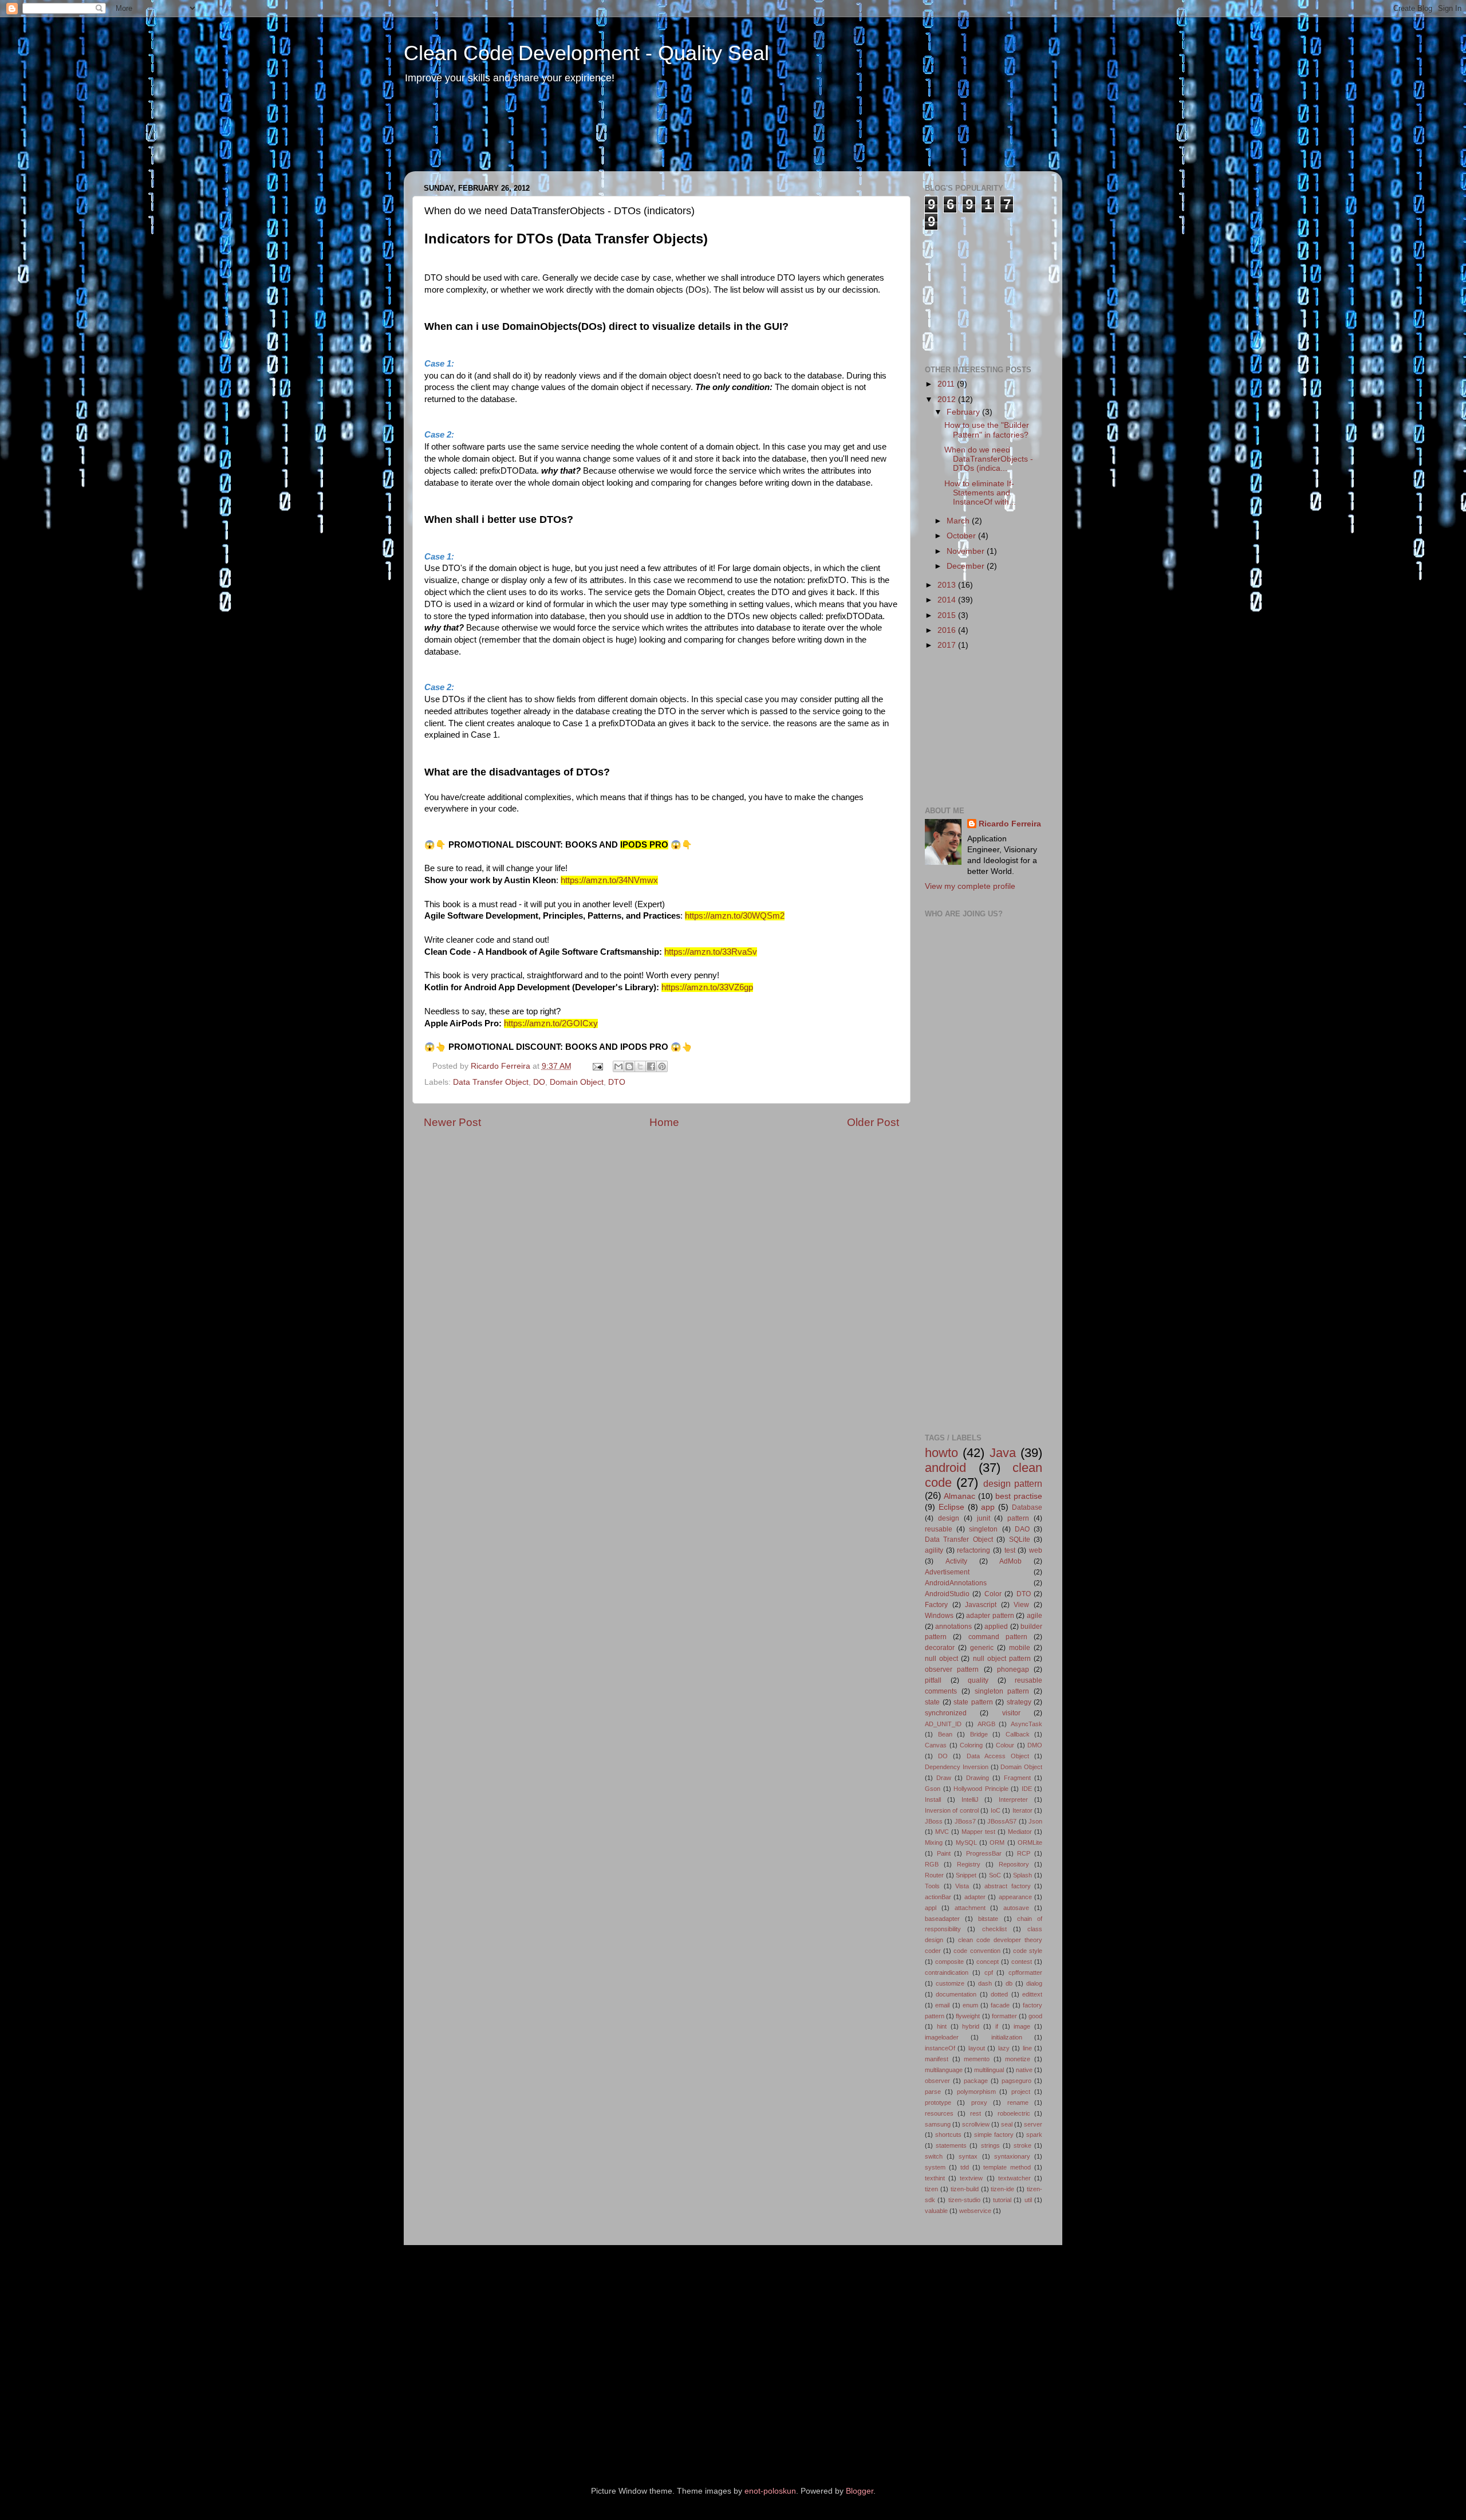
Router (934, 1875)
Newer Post (452, 1122)
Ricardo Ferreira (502, 1066)
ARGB (986, 1724)
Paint (944, 1853)
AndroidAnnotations (956, 1583)
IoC (996, 1810)
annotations (953, 1627)
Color (993, 1594)
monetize (1018, 2059)
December (967, 566)
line (1027, 2048)
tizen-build (965, 2189)
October (962, 536)
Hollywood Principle (981, 1789)
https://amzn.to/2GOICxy (551, 1023)
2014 (948, 600)
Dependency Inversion (957, 1767)
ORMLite (1030, 1842)
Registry (969, 1864)
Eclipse (951, 1507)
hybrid (971, 2026)
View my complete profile (970, 886)
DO (539, 1082)
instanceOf (940, 2048)
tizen (931, 2189)
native (1024, 2070)
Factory (936, 1605)
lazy (1004, 2048)
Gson (933, 1789)
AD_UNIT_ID (943, 1724)
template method (1007, 2167)
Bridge (979, 1734)
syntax (968, 2156)
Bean (945, 1734)
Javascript (981, 1605)
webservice (975, 2211)
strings (990, 2145)
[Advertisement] (624, 143)
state (932, 1702)
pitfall (933, 1680)
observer (937, 2081)
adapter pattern (990, 1616)
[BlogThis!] (629, 1066)
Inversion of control (952, 1810)
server (1033, 2124)
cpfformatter (1025, 1972)
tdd (965, 2167)
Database (1027, 1507)
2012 (948, 399)
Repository (1014, 1864)
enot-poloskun (770, 2491)
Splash (1022, 1875)
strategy (1019, 1702)
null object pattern (1002, 1659)
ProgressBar (984, 1853)
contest (1022, 1962)
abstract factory (1008, 1886)
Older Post (873, 1122)
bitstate (988, 1919)
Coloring (971, 1745)
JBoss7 (965, 1821)
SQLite (1020, 1539)
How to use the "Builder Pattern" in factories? (987, 430)
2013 (948, 585)
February (964, 412)
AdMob (1010, 1561)
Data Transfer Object (491, 1082)
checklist (994, 1929)
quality (978, 1680)
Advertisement (947, 1572)
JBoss (934, 1821)
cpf (989, 1972)
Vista (962, 1886)
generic (982, 1648)
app (988, 1507)
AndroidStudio (947, 1594)
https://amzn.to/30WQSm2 (735, 916)
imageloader (942, 2037)
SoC (995, 1875)
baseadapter (942, 1919)
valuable (936, 2211)
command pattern (998, 1637)
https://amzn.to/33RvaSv (711, 952)
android (945, 1468)
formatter (1004, 2016)
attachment (970, 1908)
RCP (1024, 1853)
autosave (1016, 1908)
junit (984, 1518)
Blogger (860, 2491)
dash (985, 1983)
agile (1035, 1616)
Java (1003, 1453)
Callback (1018, 1734)
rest (976, 2113)
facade (1000, 2005)
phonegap (1013, 1669)
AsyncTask (1026, 1724)
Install (933, 1800)
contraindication (947, 1972)
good (1035, 2016)
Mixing (934, 1842)
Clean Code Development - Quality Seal (586, 53)
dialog (1034, 1983)
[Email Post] (598, 1066)
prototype (938, 2102)
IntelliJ (970, 1800)
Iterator (1022, 1810)
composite (949, 1962)
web (1036, 1550)
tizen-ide (1002, 2189)
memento (977, 2059)
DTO (617, 1082)
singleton (983, 1529)
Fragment (1017, 1778)
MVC (942, 1832)
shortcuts (948, 2135)
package (976, 2081)
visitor (1011, 1713)
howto (941, 1453)
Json (1035, 1821)
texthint (935, 2178)
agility (934, 1550)
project (1021, 2092)
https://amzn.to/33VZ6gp (707, 987)
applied (996, 1627)
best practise (1019, 1496)
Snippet (966, 1875)
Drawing (978, 1778)
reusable (939, 1529)
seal (1007, 2124)
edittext (1032, 1994)
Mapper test (978, 1832)
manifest (937, 2059)
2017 (948, 645)
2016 (948, 630)
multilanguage (944, 2070)
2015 (948, 615)
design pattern (1013, 1483)
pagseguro (1016, 2081)
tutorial (1002, 2200)
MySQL (966, 1842)
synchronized (946, 1713)
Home (664, 1122)
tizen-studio (964, 2200)
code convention (977, 1951)
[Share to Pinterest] (662, 1066)
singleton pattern (1002, 1691)
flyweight (968, 2016)
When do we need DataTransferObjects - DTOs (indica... (989, 459)
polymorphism (976, 2092)
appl (931, 1908)
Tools (932, 1886)
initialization (1007, 2037)
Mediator (1020, 1832)
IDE (1027, 1789)
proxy (979, 2102)
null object (941, 1659)
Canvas (936, 1745)
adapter (975, 1897)
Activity (956, 1561)
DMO (1035, 1745)
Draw (944, 1778)
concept (988, 1962)
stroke (1022, 2145)
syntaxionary (1012, 2156)
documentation (956, 1994)
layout (977, 2048)
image (1022, 2026)
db (1009, 1983)
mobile (1020, 1648)
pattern (1018, 1518)
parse (933, 2092)
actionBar (938, 1897)
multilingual (989, 2070)
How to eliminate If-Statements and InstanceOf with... (980, 493)
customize (950, 1983)
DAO (1022, 1529)
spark (1034, 2135)
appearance (1015, 1897)
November (967, 551)
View (1021, 1605)
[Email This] (618, 1066)
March (959, 521)
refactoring (974, 1550)
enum (970, 2005)
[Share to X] (640, 1066)
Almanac (959, 1496)
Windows (939, 1616)
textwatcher (1014, 2178)
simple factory (994, 2135)
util (1028, 2200)
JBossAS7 (1002, 1821)
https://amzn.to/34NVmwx (609, 880)
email (942, 2005)
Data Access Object (998, 1756)
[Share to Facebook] (651, 1066)
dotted (999, 1994)
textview (971, 2178)
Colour (1005, 1745)
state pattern (973, 1702)
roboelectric (1014, 2113)
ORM (997, 1842)
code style (1028, 1951)
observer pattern (952, 1669)
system (935, 2167)
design (949, 1518)
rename (1018, 2102)
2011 (947, 384)
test (1010, 1550)
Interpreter (1013, 1800)
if (997, 2026)
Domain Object (577, 1082)
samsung (938, 2124)
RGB (932, 1864)
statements (951, 2145)
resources (939, 2113)
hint (942, 2026)
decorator (940, 1648)
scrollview (976, 2124)
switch (934, 2156)
